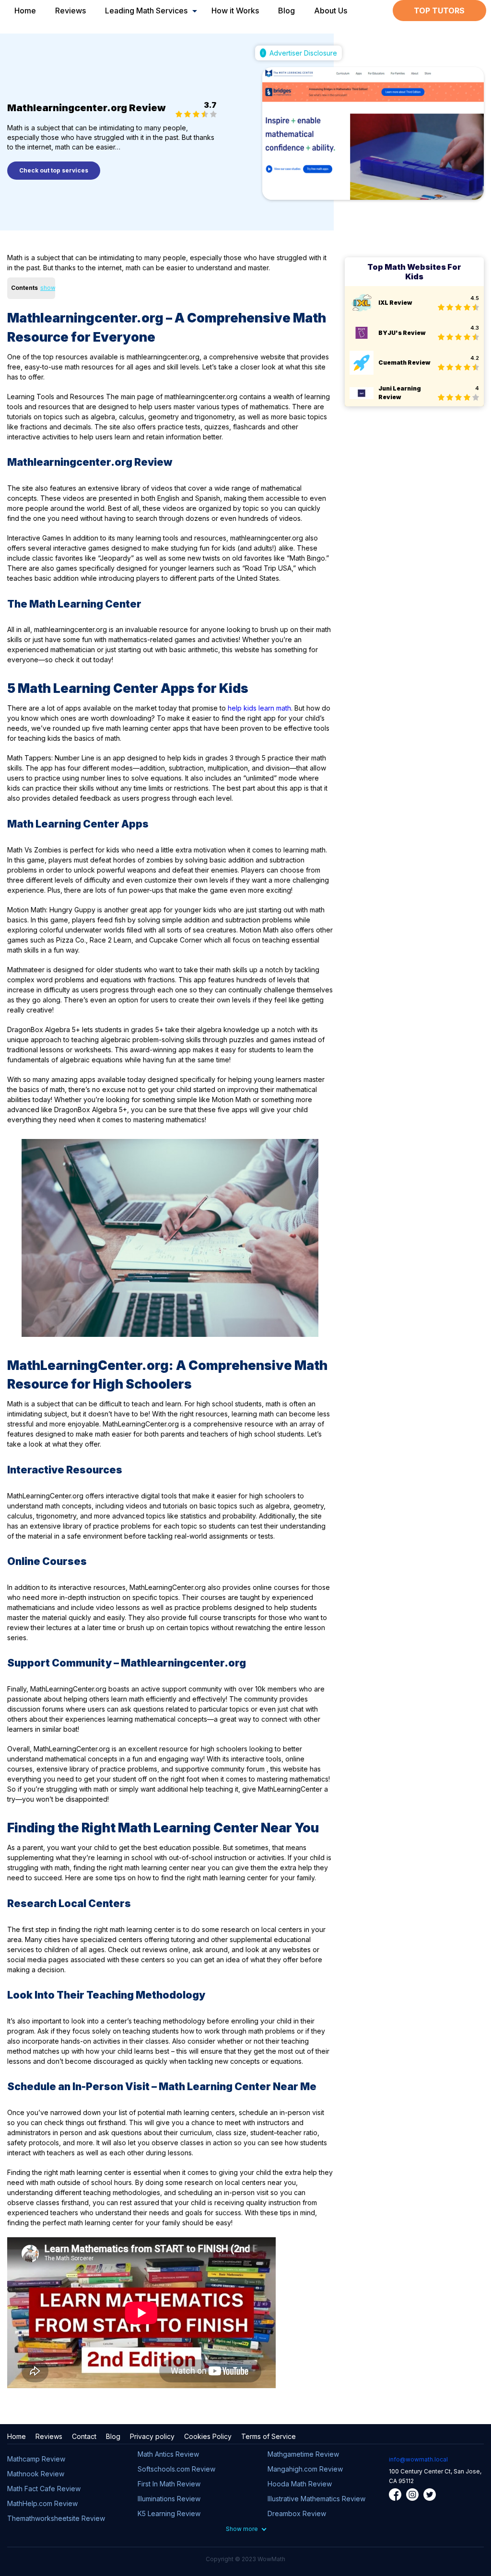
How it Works (235, 11)
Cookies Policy (208, 2436)
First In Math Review (169, 2484)
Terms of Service (269, 2436)
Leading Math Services (146, 11)
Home (25, 11)
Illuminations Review (169, 2499)
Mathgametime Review (303, 2454)
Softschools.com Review (176, 2469)
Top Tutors (439, 11)
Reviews (70, 11)
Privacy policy (152, 2436)
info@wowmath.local (418, 2459)
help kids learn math (259, 708)
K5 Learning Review (169, 2513)
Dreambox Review (297, 2513)
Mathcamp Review (36, 2459)
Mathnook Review (36, 2474)
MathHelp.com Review (42, 2503)
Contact (84, 2436)
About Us (331, 11)
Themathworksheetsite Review (56, 2518)
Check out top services (54, 170)
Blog (286, 11)
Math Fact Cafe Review (44, 2489)
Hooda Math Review (300, 2484)
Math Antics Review (168, 2454)
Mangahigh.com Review (305, 2469)
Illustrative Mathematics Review (316, 2499)
